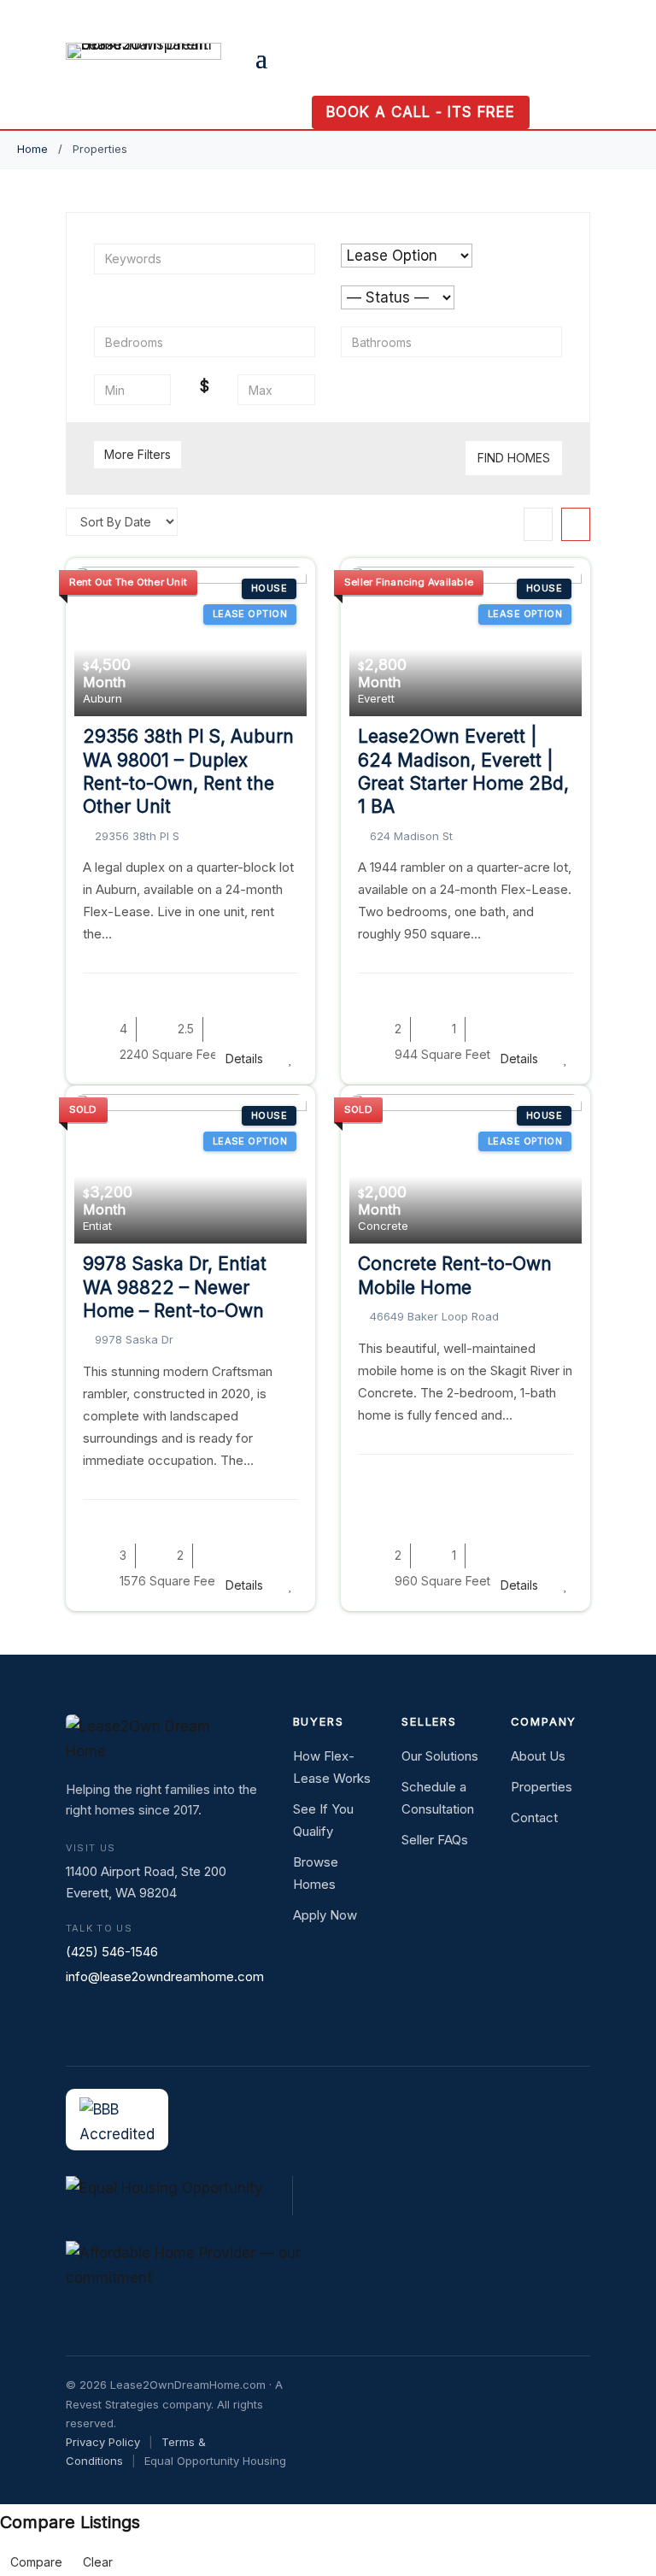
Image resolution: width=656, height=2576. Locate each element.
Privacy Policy (103, 2442)
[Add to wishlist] (291, 1059)
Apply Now (325, 1915)
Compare (36, 2562)
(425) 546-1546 (112, 1952)
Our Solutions (440, 1756)
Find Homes (514, 458)
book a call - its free (421, 112)
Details (244, 1059)
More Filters (138, 454)
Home (32, 149)
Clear (98, 2562)
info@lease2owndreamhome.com (165, 1976)
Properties (542, 1787)
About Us (538, 1756)
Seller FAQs (435, 1840)
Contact (534, 1817)
